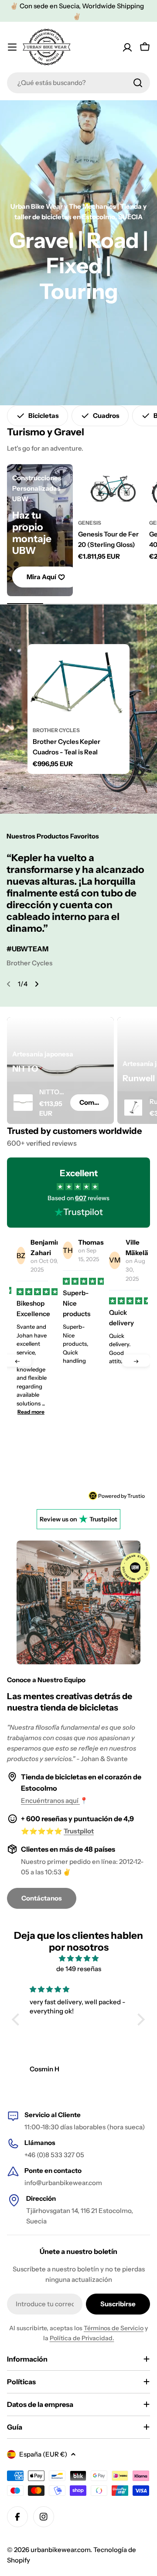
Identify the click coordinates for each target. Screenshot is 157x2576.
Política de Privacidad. (82, 2338)
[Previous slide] (9, 984)
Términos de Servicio (114, 2328)
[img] (78, 1958)
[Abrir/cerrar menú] (12, 47)
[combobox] (78, 83)
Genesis (90, 523)
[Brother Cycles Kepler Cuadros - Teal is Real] (78, 682)
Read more (77, 1449)
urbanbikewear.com (60, 2550)
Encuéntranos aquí (50, 1800)
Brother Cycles (56, 730)
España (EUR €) (43, 2454)
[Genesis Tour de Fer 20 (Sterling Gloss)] (111, 489)
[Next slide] (37, 984)
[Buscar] (138, 83)
